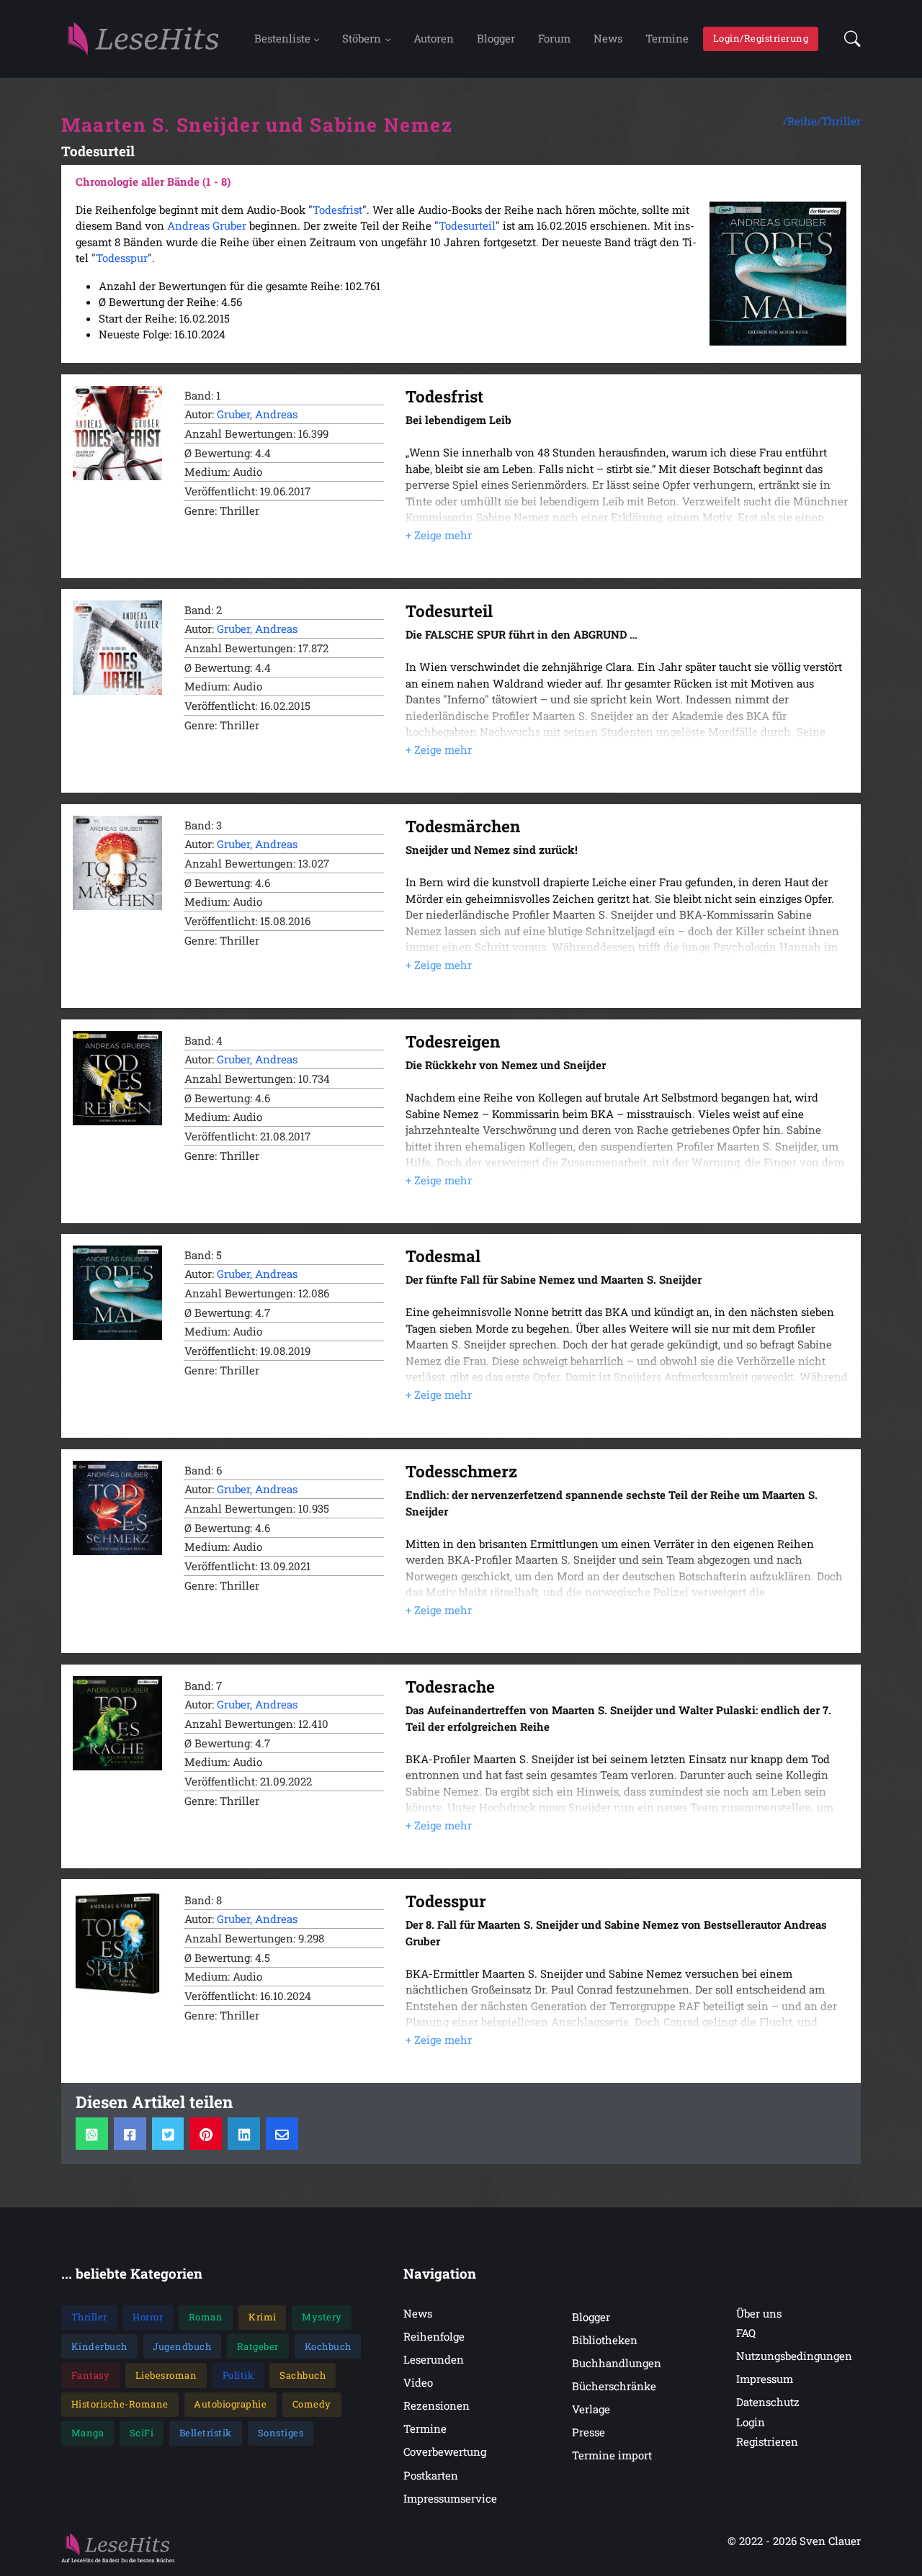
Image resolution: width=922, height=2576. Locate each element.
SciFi (142, 2433)
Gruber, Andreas (257, 414)
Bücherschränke (614, 2386)
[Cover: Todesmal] (117, 1293)
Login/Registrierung (761, 38)
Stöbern (362, 38)
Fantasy (91, 2375)
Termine (667, 38)
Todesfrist (337, 210)
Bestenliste (282, 38)
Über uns (759, 2313)
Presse (588, 2432)
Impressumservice (450, 2498)
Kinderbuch (99, 2346)
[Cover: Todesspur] (117, 1944)
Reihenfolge (434, 2336)
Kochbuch (328, 2346)
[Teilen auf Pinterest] (206, 2134)
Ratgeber (258, 2346)
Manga (88, 2433)
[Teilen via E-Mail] (282, 2134)
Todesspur (122, 258)
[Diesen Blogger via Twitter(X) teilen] (168, 2134)
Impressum (765, 2379)
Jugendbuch (182, 2346)
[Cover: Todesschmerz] (117, 1508)
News (608, 38)
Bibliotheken (605, 2340)
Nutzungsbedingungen (794, 2356)
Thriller (841, 121)
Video (418, 2382)
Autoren (434, 38)
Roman (206, 2317)
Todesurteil (467, 225)
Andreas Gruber (207, 225)
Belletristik (206, 2433)
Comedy (312, 2404)
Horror (148, 2317)
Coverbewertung (445, 2451)
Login (751, 2422)
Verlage (591, 2409)
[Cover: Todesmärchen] (117, 863)
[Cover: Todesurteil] (117, 648)
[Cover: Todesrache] (117, 1723)
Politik (238, 2375)
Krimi (263, 2317)
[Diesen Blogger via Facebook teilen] (130, 2134)
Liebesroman (166, 2375)
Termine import (612, 2455)
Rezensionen (437, 2405)
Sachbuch (303, 2375)
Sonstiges (281, 2433)
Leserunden (434, 2359)
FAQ (746, 2333)
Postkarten (431, 2475)
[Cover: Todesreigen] (117, 1078)
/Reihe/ (802, 121)
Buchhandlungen (617, 2363)
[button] (848, 39)
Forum (554, 38)
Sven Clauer (830, 2541)
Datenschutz (768, 2402)
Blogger (496, 38)
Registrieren (767, 2441)
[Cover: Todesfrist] (117, 433)
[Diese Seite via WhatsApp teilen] (92, 2134)
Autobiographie (230, 2404)
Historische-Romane (120, 2404)
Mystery (322, 2317)
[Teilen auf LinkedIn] (244, 2134)
